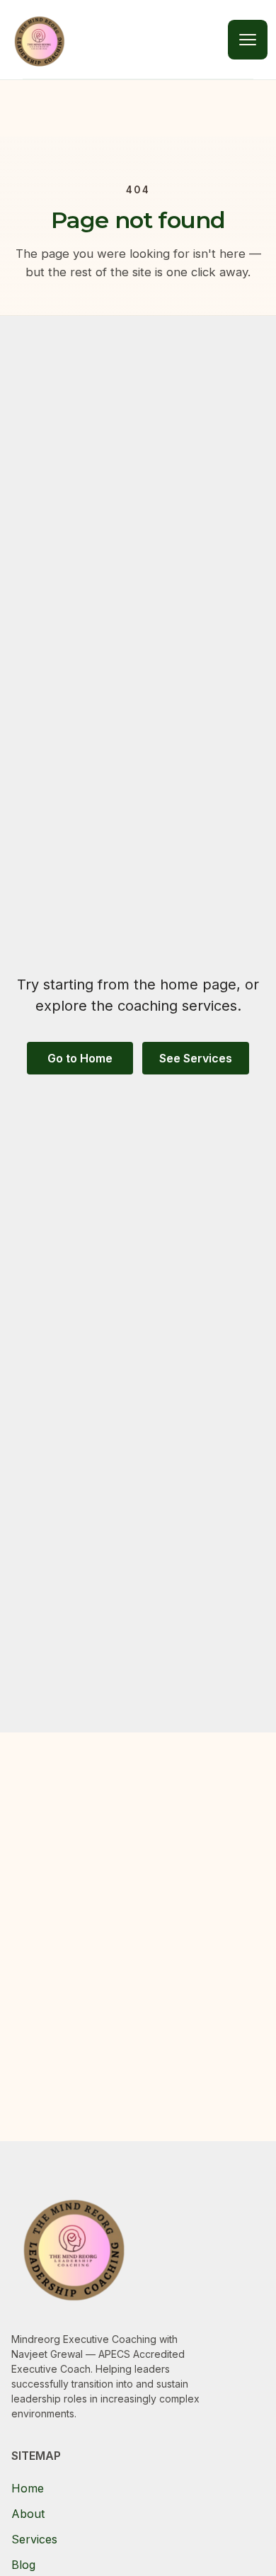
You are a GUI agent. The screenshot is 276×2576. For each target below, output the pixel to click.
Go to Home (80, 1058)
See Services (196, 1058)
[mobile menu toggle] (248, 40)
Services (34, 2539)
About (28, 2514)
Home (28, 2488)
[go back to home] (74, 2249)
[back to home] (40, 40)
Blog (23, 2565)
